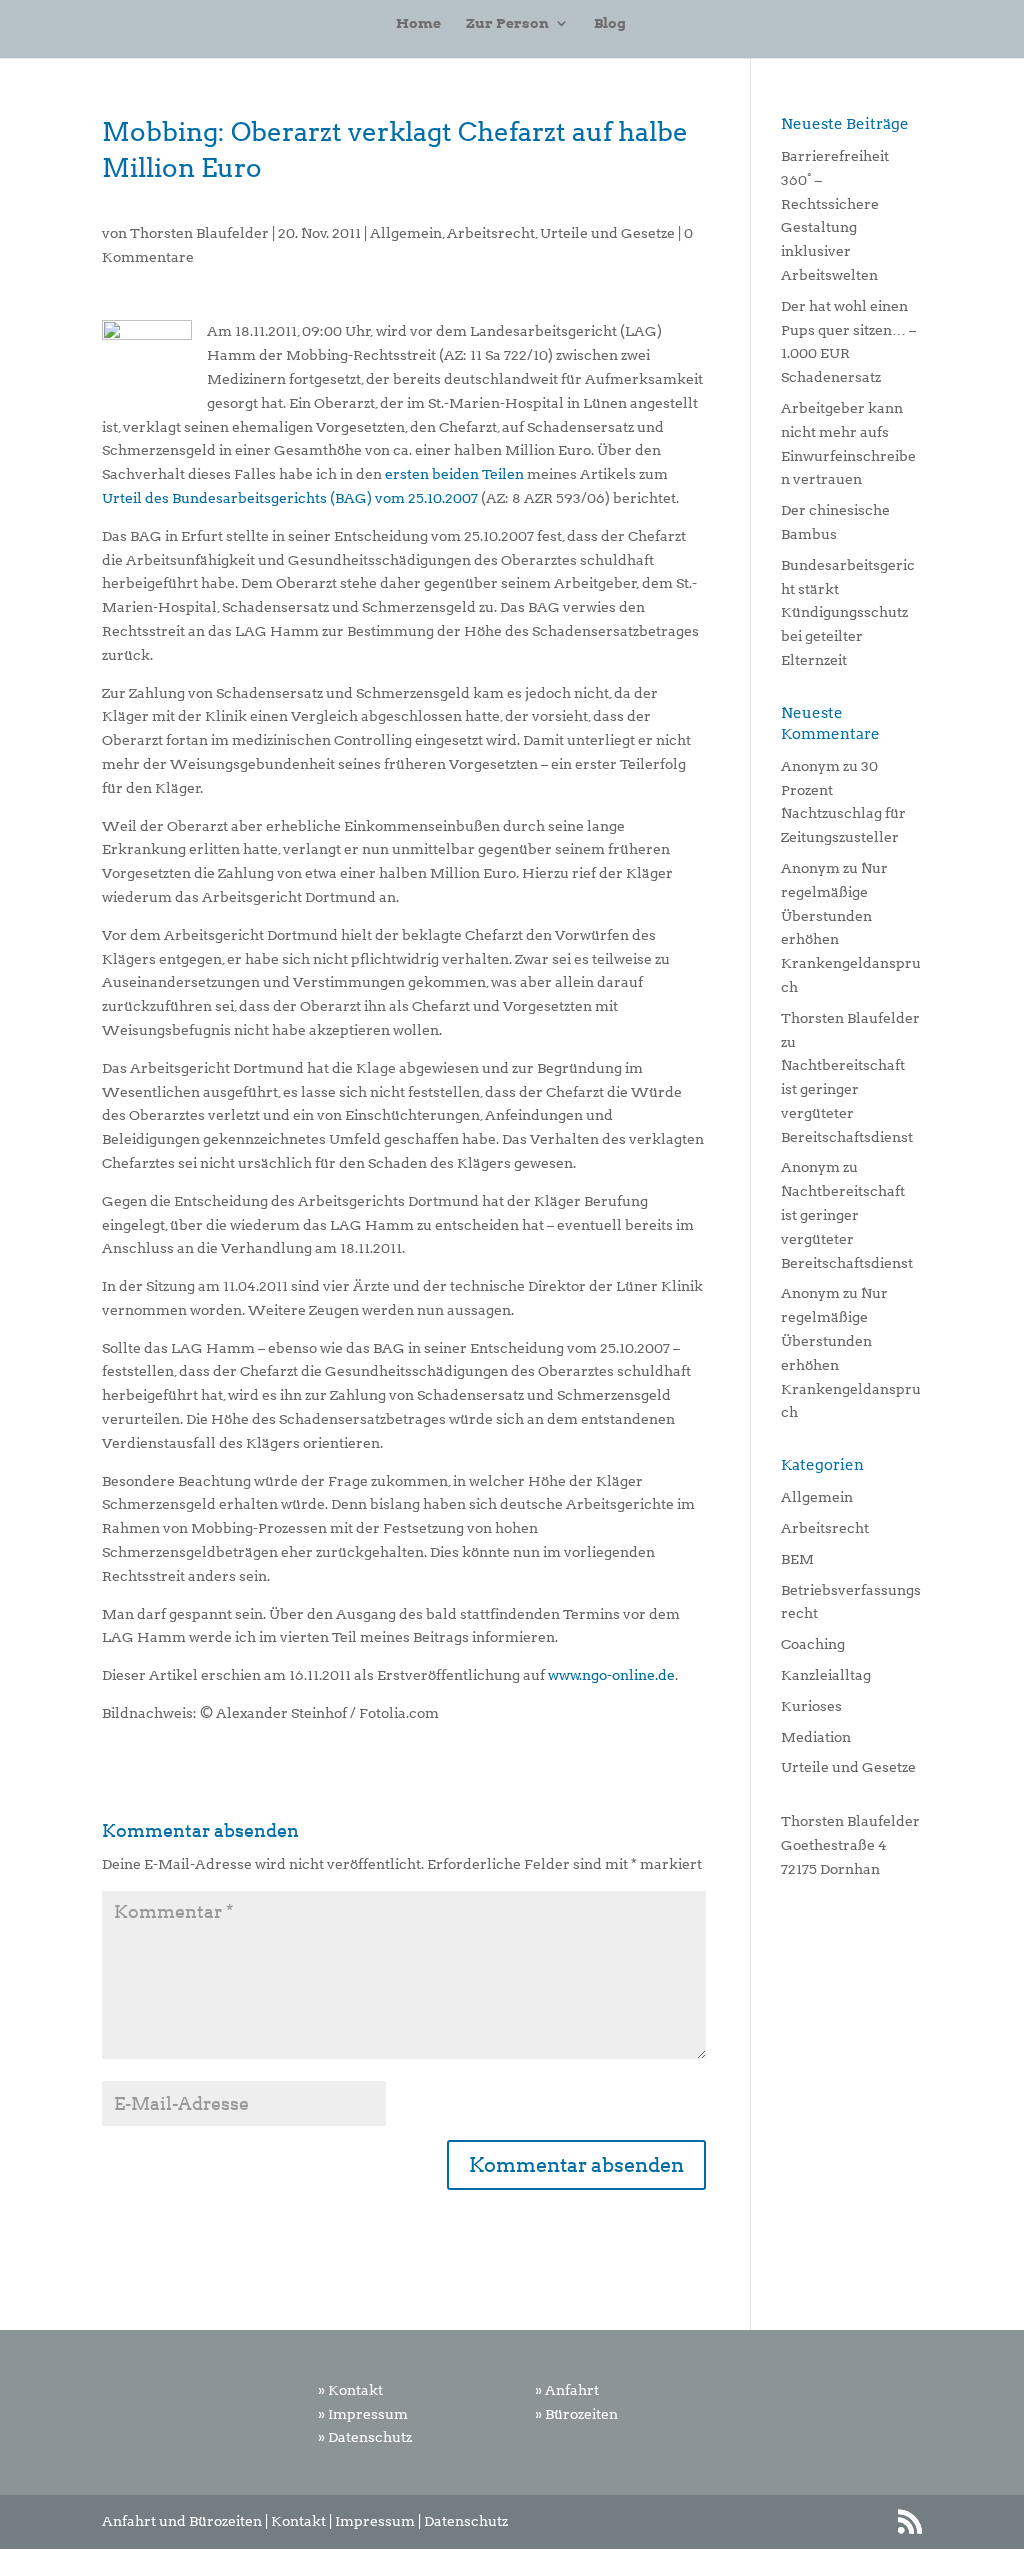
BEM (797, 1559)
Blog (610, 23)
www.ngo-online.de (611, 1675)
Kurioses (811, 1706)
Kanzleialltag (826, 1675)
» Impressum (363, 2414)
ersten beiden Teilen (454, 474)
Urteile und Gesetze (607, 233)
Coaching (813, 1644)
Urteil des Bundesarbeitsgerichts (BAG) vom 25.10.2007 (290, 498)
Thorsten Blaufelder (199, 233)
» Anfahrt (567, 2390)
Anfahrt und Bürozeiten (182, 2521)
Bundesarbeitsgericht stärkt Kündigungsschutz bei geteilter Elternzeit (848, 612)
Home (418, 23)
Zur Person (507, 23)
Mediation (816, 1737)
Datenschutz (466, 2521)
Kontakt (298, 2521)
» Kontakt (350, 2390)
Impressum (375, 2521)
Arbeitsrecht (491, 233)
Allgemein (406, 233)
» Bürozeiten (576, 2414)
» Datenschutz (365, 2437)
